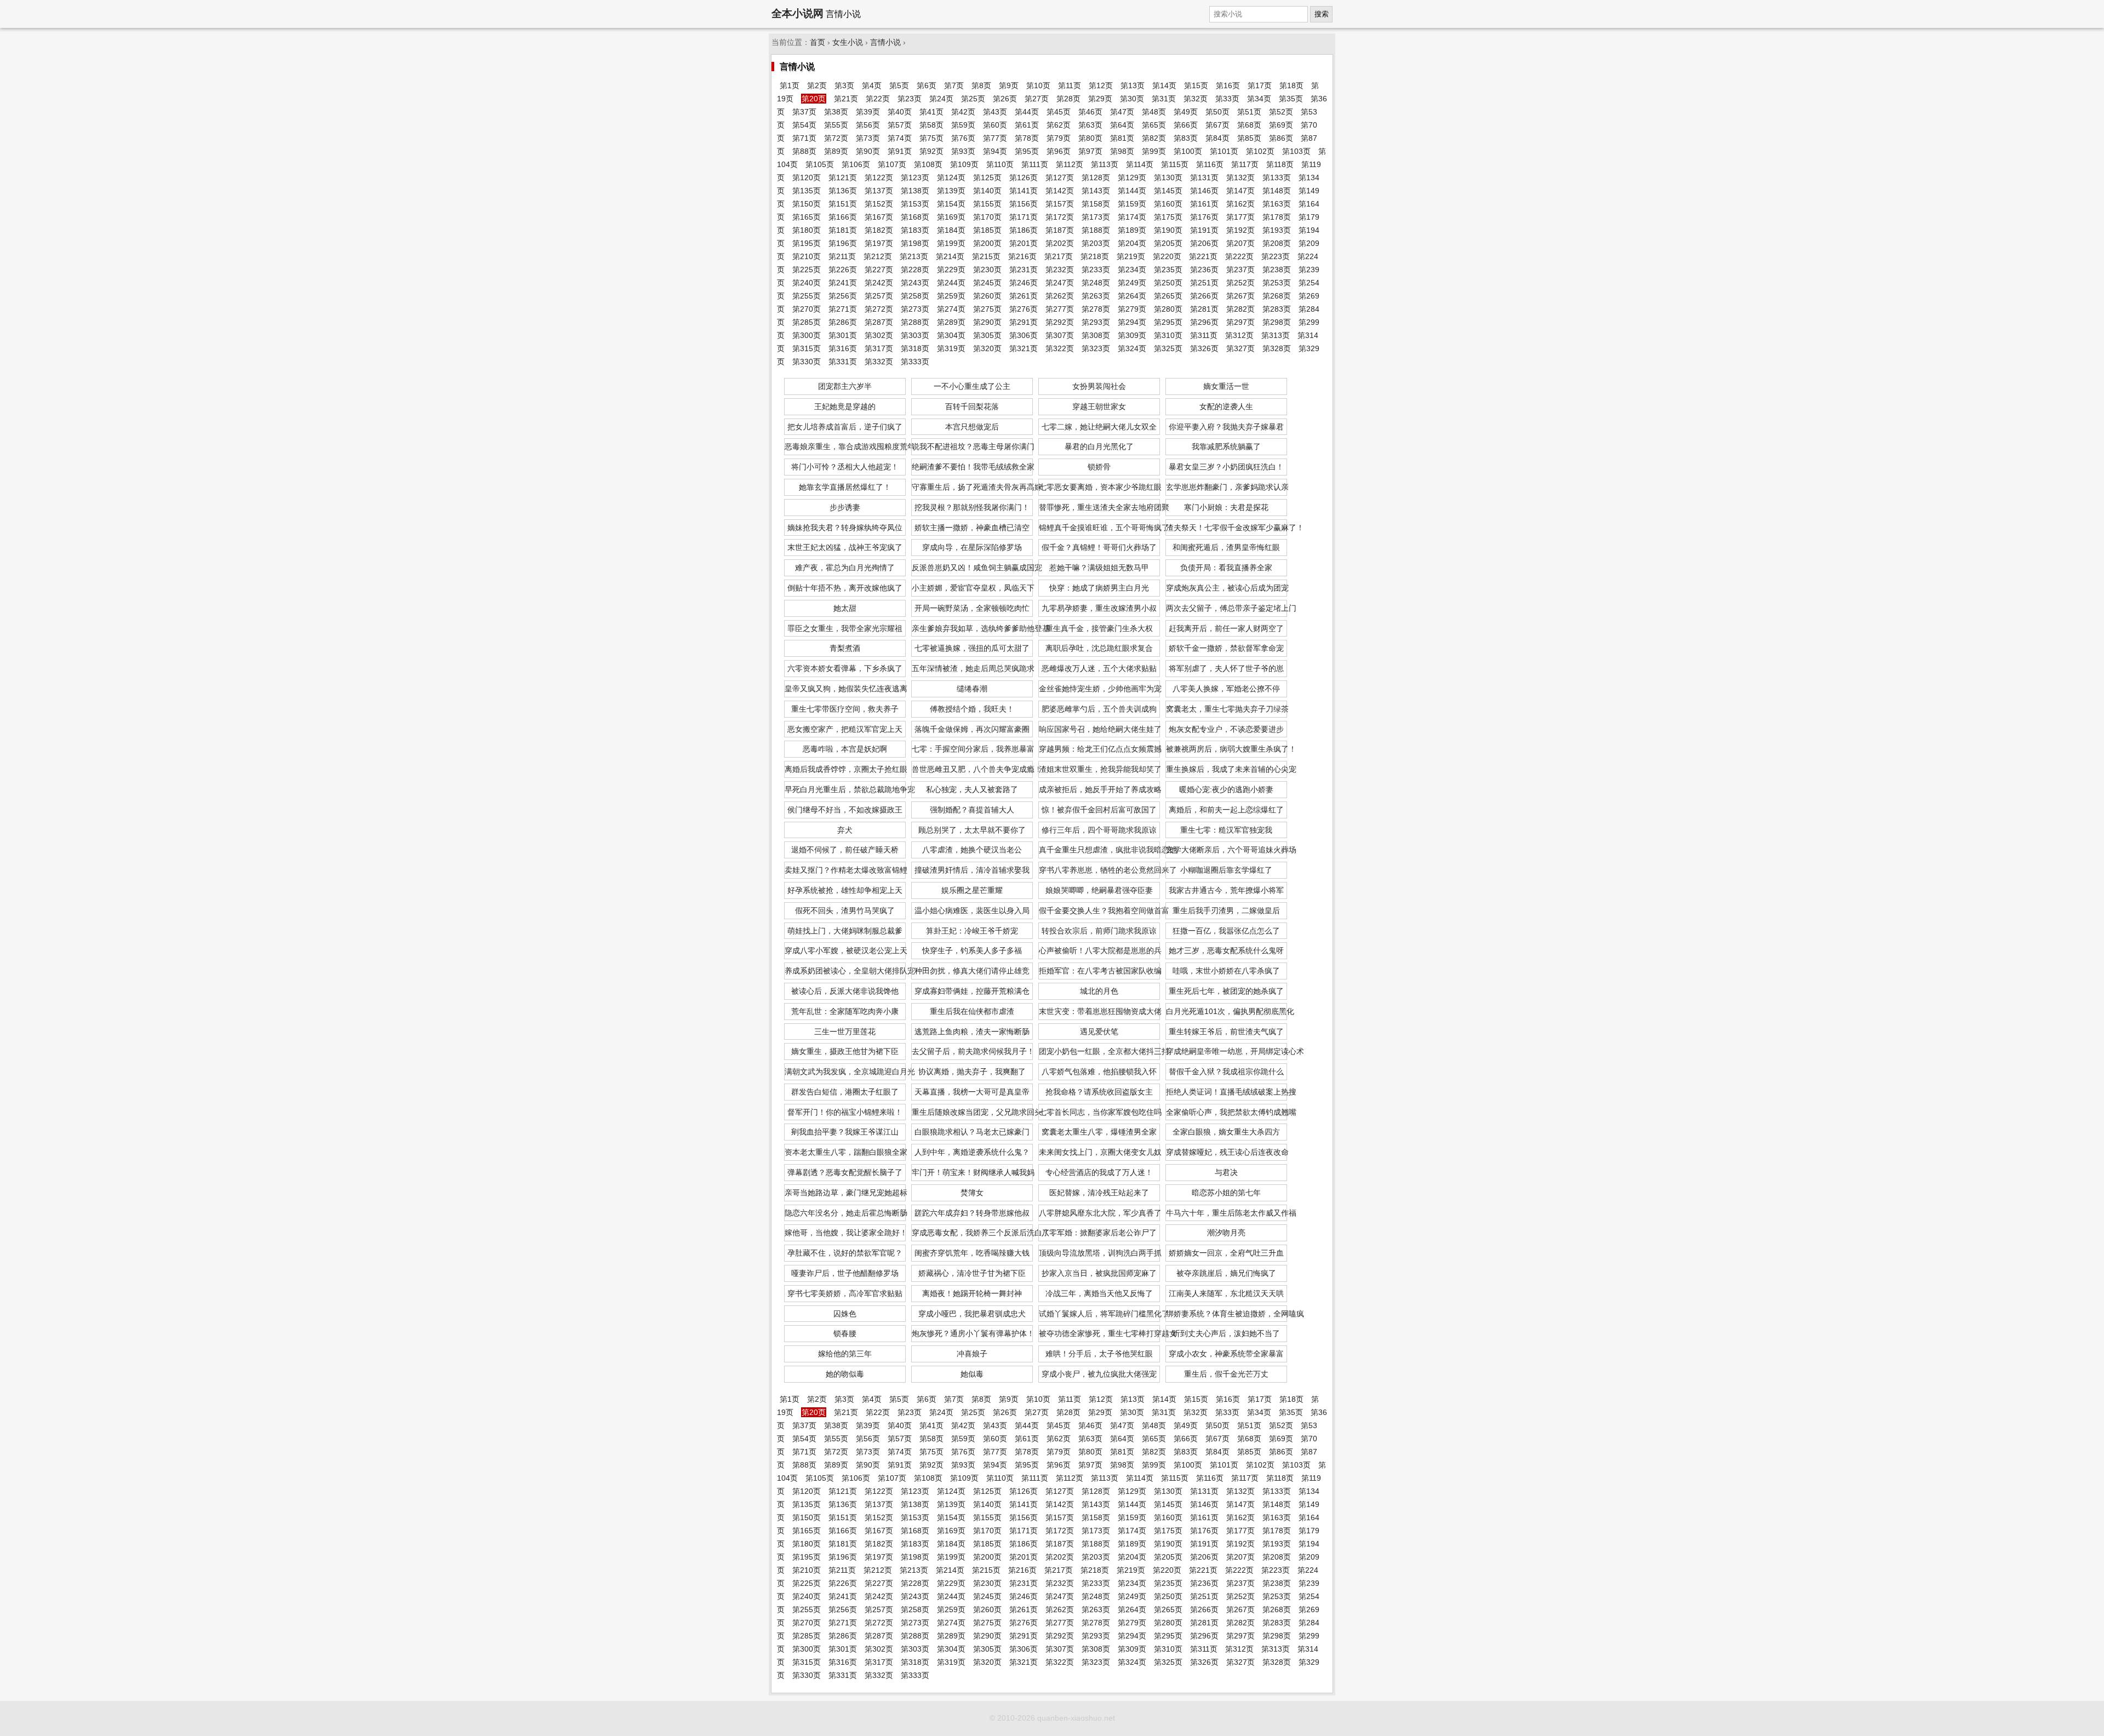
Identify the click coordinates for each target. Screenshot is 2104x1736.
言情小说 (885, 42)
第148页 (1277, 191)
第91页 (900, 151)
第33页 (1227, 99)
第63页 (1090, 125)
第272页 (879, 309)
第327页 (1240, 348)
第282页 (1240, 309)
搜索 (1322, 14)
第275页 (987, 309)
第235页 (1168, 270)
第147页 (1240, 191)
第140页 (987, 191)
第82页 (1154, 138)
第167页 (879, 217)
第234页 (1132, 270)
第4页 (872, 85)
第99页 (1154, 151)
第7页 (954, 85)
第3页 (844, 85)
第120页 (807, 177)
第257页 (879, 296)
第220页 (1167, 256)
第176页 (1204, 217)
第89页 (836, 151)
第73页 (868, 138)
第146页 (1204, 191)
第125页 (987, 177)
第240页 (807, 283)
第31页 (1164, 99)
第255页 (807, 296)
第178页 (1277, 217)
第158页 (1096, 204)
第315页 (807, 348)
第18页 (1291, 85)
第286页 (843, 322)
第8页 (981, 85)
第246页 (1024, 283)
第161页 (1204, 204)
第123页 (915, 177)
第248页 (1096, 283)
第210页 (807, 256)
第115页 (1175, 164)
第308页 (1096, 335)
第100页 (1188, 151)
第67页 (1217, 125)
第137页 (879, 191)
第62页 (1059, 125)
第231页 (1024, 270)
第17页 (1260, 85)
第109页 (964, 164)
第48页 (1154, 112)
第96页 (1059, 151)
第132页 (1240, 177)
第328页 (1277, 348)
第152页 (879, 204)
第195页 (807, 243)
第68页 (1249, 125)
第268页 (1277, 296)
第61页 (1027, 125)
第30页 (1132, 99)
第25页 (973, 99)
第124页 (951, 177)
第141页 (1024, 191)
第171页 (1024, 217)
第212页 (878, 256)
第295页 (1168, 322)
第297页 (1240, 322)
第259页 (951, 296)
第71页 (804, 138)
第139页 (951, 191)
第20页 (814, 99)
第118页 (1280, 164)
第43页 (995, 112)
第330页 (807, 362)
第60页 (995, 125)
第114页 (1140, 164)
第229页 (951, 270)
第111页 (1035, 164)
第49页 (1186, 112)
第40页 (900, 112)
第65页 (1154, 125)
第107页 (892, 164)
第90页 (868, 151)
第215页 (986, 256)
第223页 (1276, 256)
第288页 (915, 322)
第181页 (843, 230)
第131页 (1204, 177)
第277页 (1060, 309)
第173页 (1096, 217)
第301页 (843, 335)
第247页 (1060, 283)
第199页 (951, 243)
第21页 (846, 99)
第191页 (1204, 230)
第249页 (1132, 283)
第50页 (1217, 112)
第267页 (1240, 296)
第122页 (879, 177)
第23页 (910, 99)
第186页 (1024, 230)
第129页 (1132, 177)
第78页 (1027, 138)
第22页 (878, 99)
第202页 (1060, 243)
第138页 (915, 191)
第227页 (879, 270)
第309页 (1132, 335)
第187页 (1060, 230)
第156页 (1024, 204)
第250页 (1168, 283)
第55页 (836, 125)
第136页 (843, 191)
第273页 (915, 309)
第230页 (987, 270)
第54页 (804, 125)
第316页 (843, 348)
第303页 (915, 335)
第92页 (931, 151)
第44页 (1027, 112)
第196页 (843, 243)
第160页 (1168, 204)
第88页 (804, 151)
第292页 (1060, 322)
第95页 (1027, 151)
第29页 (1100, 99)
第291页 (1024, 322)
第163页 (1277, 204)
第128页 (1096, 177)
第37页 (804, 112)
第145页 (1168, 191)
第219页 (1131, 256)
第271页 (843, 309)
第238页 (1277, 270)
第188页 (1096, 230)
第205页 (1168, 243)
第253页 (1277, 283)
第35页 (1291, 99)
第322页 (1060, 348)
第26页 (1005, 99)
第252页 (1240, 283)
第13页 (1133, 85)
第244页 (951, 283)
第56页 (868, 125)
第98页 (1122, 151)
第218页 (1095, 256)
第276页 (1024, 309)
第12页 (1101, 85)
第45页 (1059, 112)
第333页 (915, 362)
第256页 (843, 296)
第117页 (1245, 164)
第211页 (842, 256)
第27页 (1037, 99)
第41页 (931, 112)
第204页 (1132, 243)
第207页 (1240, 243)
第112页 (1070, 164)
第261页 (1024, 296)
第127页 (1060, 177)
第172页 (1060, 217)
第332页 (879, 362)
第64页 (1122, 125)
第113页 (1105, 164)
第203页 (1096, 243)
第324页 (1132, 348)
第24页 (941, 99)
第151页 (843, 204)
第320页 (987, 348)
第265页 (1168, 296)
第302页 (879, 335)
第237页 (1240, 270)
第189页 (1132, 230)
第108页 (928, 164)
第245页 (987, 283)
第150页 (807, 204)
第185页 (987, 230)
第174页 (1132, 217)
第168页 (915, 217)
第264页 (1132, 296)
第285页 (807, 322)
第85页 (1249, 138)
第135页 (807, 191)
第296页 (1204, 322)
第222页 (1239, 256)
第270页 (807, 309)
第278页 (1096, 309)
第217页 (1059, 256)
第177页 (1240, 217)
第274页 (951, 309)
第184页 (951, 230)
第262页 (1060, 296)
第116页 (1210, 164)
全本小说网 (797, 13)
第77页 (995, 138)
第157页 (1060, 204)
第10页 (1038, 85)
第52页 (1281, 112)
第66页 (1186, 125)
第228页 (915, 270)
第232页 (1060, 270)
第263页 (1096, 296)
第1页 (790, 85)
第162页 (1240, 204)
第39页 (868, 112)
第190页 (1168, 230)
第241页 (843, 283)
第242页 (879, 283)
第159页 (1132, 204)
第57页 (900, 125)
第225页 (807, 270)
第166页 (843, 217)
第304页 (951, 335)
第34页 (1259, 99)
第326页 (1204, 348)
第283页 (1277, 309)
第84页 (1217, 138)
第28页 (1068, 99)
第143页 (1096, 191)
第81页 (1122, 138)
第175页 (1168, 217)
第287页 (879, 322)
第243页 (915, 283)
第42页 (963, 112)
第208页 (1277, 243)
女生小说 (848, 42)
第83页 (1186, 138)
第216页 (1022, 256)
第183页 (915, 230)
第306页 (1024, 335)
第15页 (1196, 85)
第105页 (820, 164)
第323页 (1096, 348)
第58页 (931, 125)
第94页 (995, 151)
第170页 (987, 217)
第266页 (1204, 296)
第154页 (951, 204)
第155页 (987, 204)
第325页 (1168, 348)
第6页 (927, 85)
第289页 (951, 322)
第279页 (1132, 309)
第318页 (915, 348)
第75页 (931, 138)
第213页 (914, 256)
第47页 (1122, 112)
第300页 (807, 335)
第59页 (963, 125)
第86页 (1281, 138)
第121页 (843, 177)
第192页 (1240, 230)
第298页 (1277, 322)
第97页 (1090, 151)
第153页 (915, 204)
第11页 (1070, 85)
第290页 (987, 322)
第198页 (915, 243)
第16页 (1228, 85)
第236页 (1204, 270)
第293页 (1096, 322)
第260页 (987, 296)
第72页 (836, 138)
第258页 (915, 296)
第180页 (807, 230)
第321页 (1024, 348)
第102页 (1260, 151)
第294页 (1132, 322)
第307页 (1060, 335)
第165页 (807, 217)
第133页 (1277, 177)
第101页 (1224, 151)
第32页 (1196, 99)
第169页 (951, 217)
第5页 (899, 85)
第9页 (1009, 85)
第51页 (1249, 112)
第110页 (1000, 164)
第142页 (1060, 191)
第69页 (1281, 125)
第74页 (900, 138)
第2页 (817, 85)
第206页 (1204, 243)
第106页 (856, 164)
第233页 (1096, 270)
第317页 (879, 348)
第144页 (1132, 191)
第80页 (1090, 138)
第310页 (1168, 335)
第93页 (963, 151)
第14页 (1164, 85)
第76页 (963, 138)
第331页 (843, 362)
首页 (817, 42)
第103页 (1296, 151)
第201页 (1024, 243)
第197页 (879, 243)
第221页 (1203, 256)
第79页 (1059, 138)
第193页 (1277, 230)
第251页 (1204, 283)
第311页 (1204, 335)
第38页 (836, 112)
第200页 (987, 243)
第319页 (951, 348)
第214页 (950, 256)
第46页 (1090, 112)
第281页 (1204, 309)
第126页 (1024, 177)
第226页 (843, 270)
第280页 (1168, 309)
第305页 (987, 335)
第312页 (1239, 335)
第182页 (879, 230)
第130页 (1168, 177)
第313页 (1276, 335)
